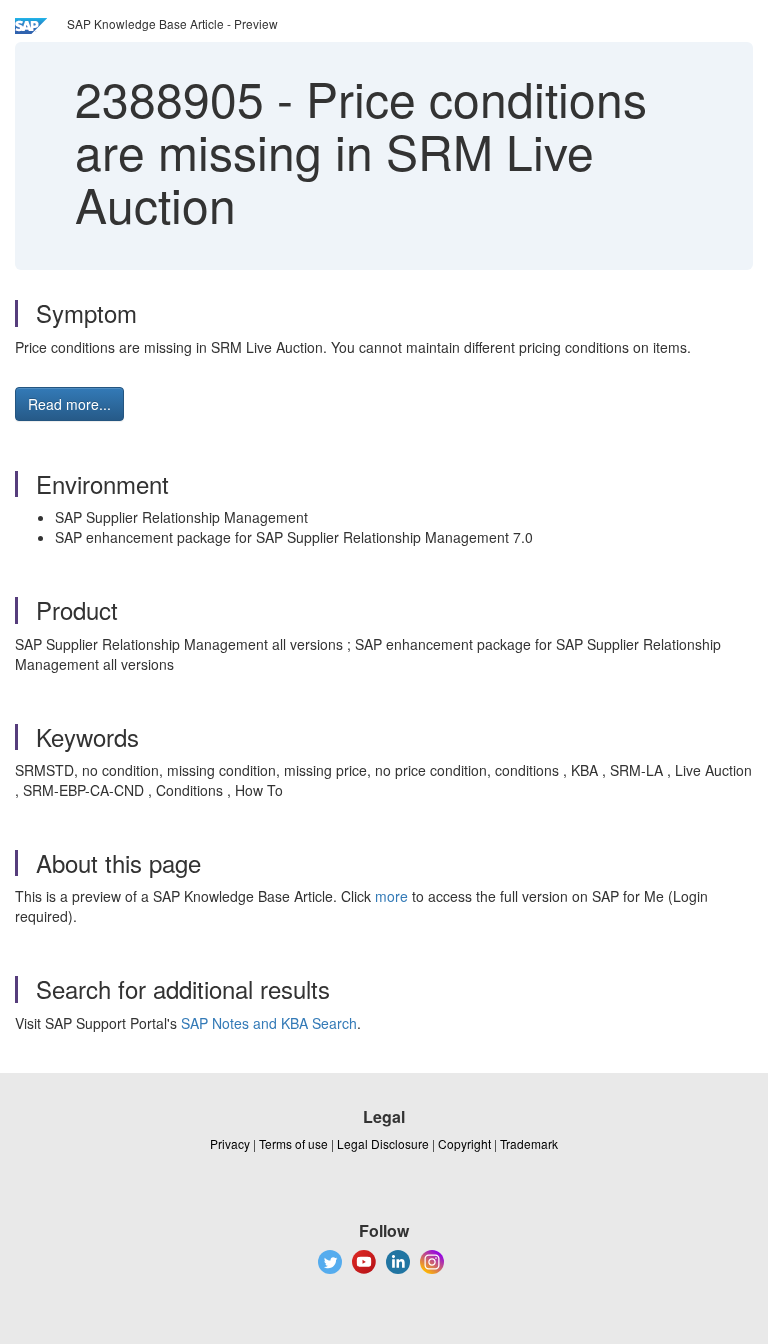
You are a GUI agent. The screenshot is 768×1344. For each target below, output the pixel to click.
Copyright (464, 1143)
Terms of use (293, 1143)
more (391, 896)
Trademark (529, 1143)
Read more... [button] (69, 404)
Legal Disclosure (383, 1143)
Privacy (230, 1143)
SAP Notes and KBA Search (269, 1023)
